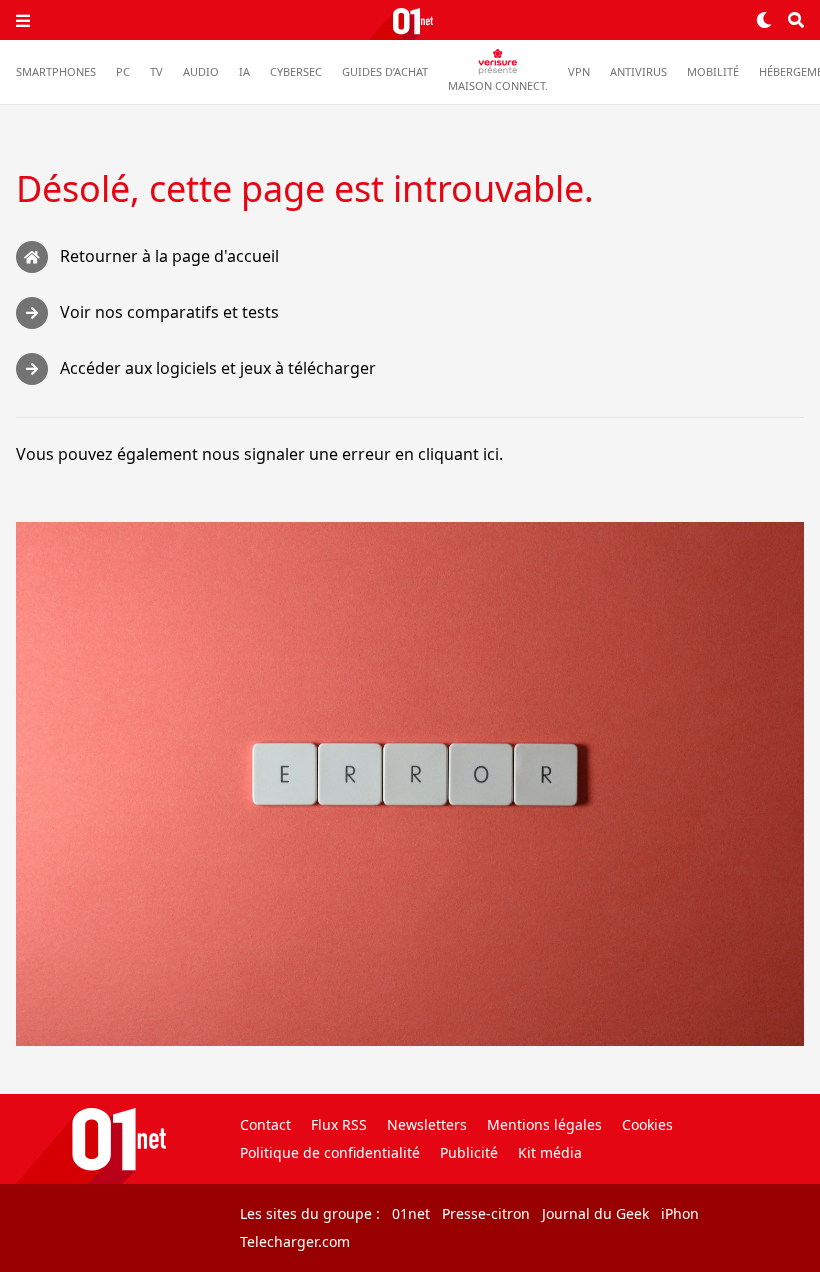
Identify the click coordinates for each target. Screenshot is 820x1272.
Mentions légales (544, 1124)
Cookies (647, 1124)
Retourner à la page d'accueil (169, 256)
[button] (23, 20)
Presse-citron (486, 1213)
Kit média (550, 1152)
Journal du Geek (595, 1213)
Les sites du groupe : (310, 1213)
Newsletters (427, 1124)
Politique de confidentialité (330, 1152)
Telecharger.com (295, 1241)
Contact (265, 1124)
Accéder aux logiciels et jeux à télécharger (218, 368)
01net (411, 1213)
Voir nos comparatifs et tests (169, 312)
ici (491, 454)
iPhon (680, 1213)
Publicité (469, 1152)
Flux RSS (339, 1124)
